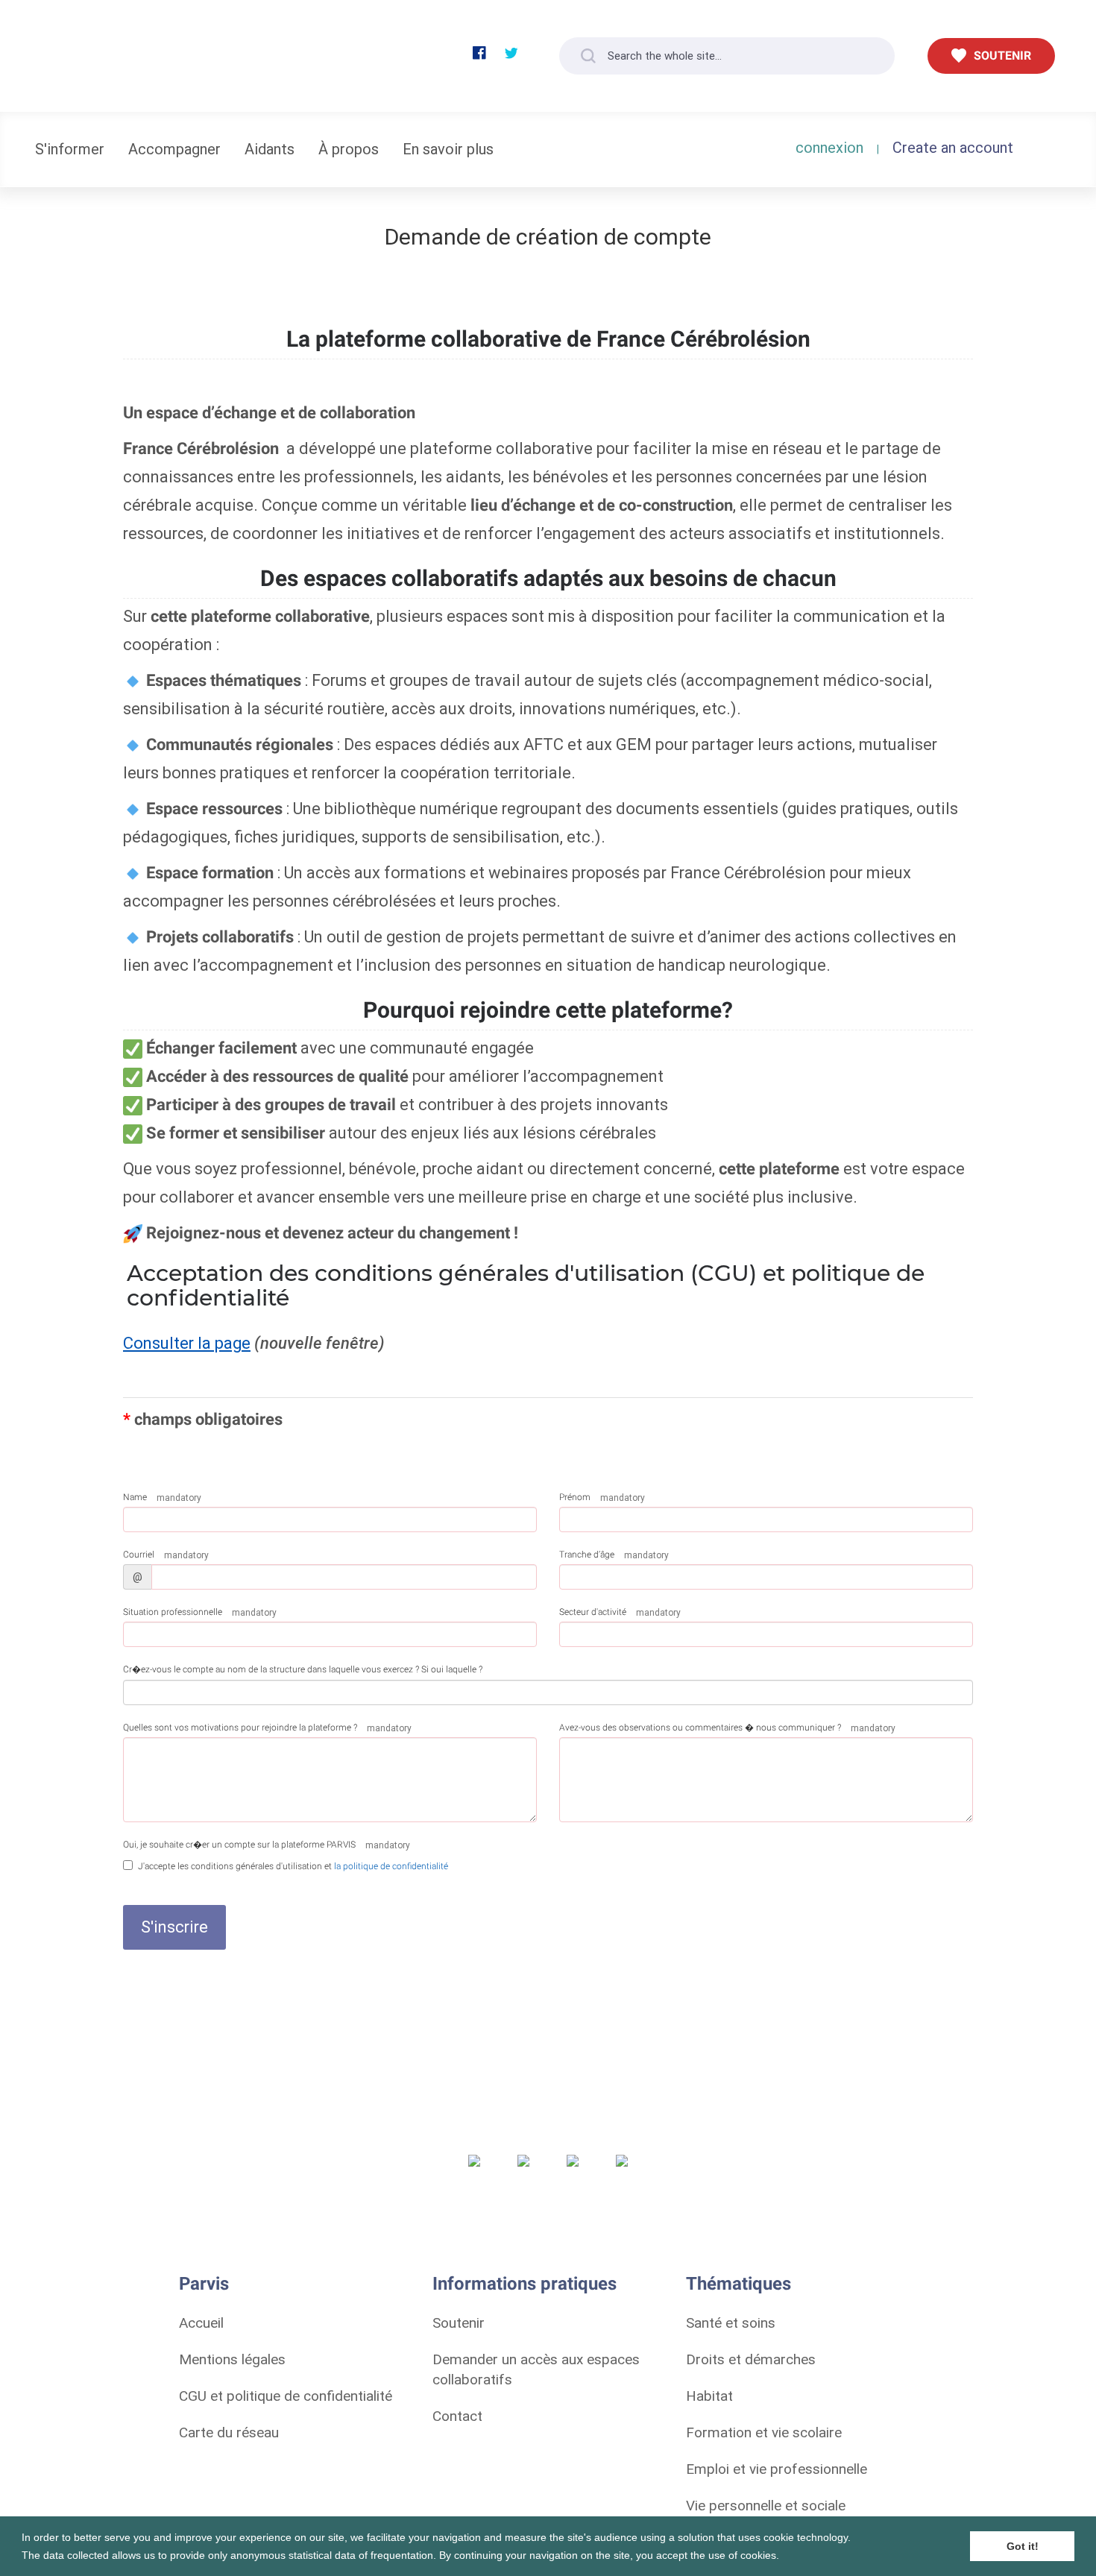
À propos (349, 149)
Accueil (201, 2323)
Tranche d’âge (587, 1555)
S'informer (70, 149)
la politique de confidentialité (391, 1866)
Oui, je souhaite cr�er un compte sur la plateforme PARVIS (239, 1845)
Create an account (953, 147)
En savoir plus (448, 149)
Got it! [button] (1023, 2546)
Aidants (270, 149)
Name (135, 1497)
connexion (829, 147)
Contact (457, 2416)
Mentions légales (232, 2359)
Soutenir (459, 2323)
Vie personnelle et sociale (766, 2505)
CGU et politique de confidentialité (286, 2396)
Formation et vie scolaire (764, 2432)
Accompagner (174, 149)
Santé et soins (731, 2323)
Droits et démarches (751, 2359)
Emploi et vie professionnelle (777, 2469)
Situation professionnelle (173, 1612)
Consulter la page (187, 1343)
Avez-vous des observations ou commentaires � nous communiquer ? (700, 1728)
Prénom (575, 1497)
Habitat (709, 2396)
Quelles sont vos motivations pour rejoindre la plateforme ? (240, 1728)
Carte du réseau (229, 2432)
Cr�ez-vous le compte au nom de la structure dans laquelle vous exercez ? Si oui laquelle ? (303, 1669)
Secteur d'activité (593, 1612)
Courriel (139, 1555)
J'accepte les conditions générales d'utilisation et (293, 1866)
